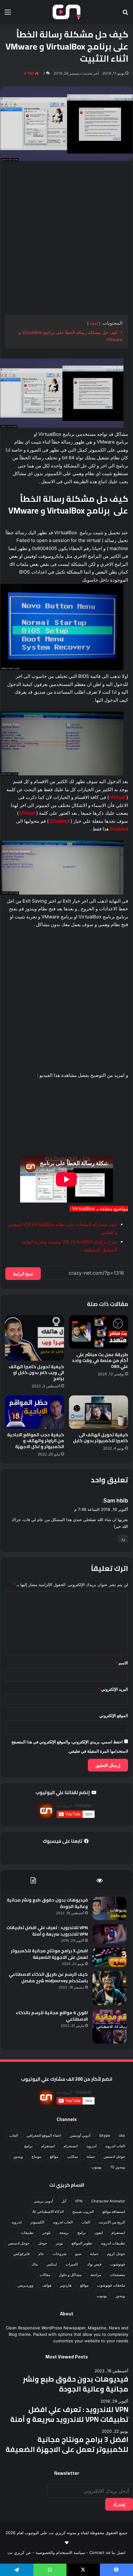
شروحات (60, 2254)
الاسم (122, 1663)
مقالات (45, 2275)
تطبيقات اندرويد (113, 2243)
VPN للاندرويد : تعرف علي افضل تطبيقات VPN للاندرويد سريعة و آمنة (47, 1931)
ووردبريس (26, 2285)
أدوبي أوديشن (80, 2135)
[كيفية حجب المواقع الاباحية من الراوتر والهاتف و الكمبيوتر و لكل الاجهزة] (34, 1412)
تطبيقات (27, 2233)
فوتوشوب (118, 2264)
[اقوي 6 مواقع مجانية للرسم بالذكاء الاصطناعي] (109, 2027)
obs (122, 2135)
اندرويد (91, 2146)
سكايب (72, 2156)
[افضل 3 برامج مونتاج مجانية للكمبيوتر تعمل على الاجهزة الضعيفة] (109, 1957)
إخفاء (94, 323)
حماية (91, 2156)
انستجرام (71, 2146)
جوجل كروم (116, 2254)
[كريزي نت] (66, 12)
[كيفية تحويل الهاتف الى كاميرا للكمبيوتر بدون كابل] (99, 1412)
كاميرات (72, 2264)
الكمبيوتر (37, 2222)
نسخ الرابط (23, 1274)
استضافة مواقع (114, 2212)
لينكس (52, 2264)
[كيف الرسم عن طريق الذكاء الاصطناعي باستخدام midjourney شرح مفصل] (109, 1988)
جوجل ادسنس (114, 2156)
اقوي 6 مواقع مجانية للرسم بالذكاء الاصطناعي (52, 2016)
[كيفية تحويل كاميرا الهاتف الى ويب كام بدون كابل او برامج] (34, 1338)
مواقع (54, 2156)
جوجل (43, 2243)
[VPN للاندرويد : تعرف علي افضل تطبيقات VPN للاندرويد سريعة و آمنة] (109, 1934)
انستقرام (48, 2146)
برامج (28, 2146)
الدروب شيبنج (83, 2212)
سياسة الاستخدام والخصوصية (60, 2552)
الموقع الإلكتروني (114, 1715)
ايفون (99, 2233)
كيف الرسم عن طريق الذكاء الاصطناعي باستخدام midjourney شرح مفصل (48, 1978)
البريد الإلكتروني (113, 1689)
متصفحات (117, 2275)
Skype (105, 2135)
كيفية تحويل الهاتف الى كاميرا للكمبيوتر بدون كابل (101, 1438)
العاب (14, 2135)
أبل (64, 2201)
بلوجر (47, 2233)
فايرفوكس (21, 2254)
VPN (79, 2201)
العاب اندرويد (115, 2146)
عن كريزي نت (19, 2552)
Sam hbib (116, 1500)
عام (41, 2254)
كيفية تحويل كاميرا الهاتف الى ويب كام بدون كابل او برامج (36, 1373)
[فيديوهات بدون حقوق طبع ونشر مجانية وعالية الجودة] (109, 1908)
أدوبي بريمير (43, 2201)
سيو (78, 2254)
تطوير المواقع (82, 2243)
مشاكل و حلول (70, 2275)
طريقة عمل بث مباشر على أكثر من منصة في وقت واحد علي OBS (100, 1360)
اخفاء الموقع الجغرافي (44, 2135)
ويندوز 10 (118, 2167)
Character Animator (108, 2201)
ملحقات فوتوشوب (111, 2285)
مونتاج (36, 2156)
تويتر (59, 2243)
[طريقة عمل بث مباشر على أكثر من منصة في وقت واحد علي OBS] (99, 1332)
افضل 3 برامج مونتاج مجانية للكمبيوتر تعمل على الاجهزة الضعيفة (49, 1954)
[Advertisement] (66, 238)
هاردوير (66, 2285)
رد (123, 1539)
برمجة (64, 2233)
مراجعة (96, 2275)
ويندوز (18, 2156)
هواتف (47, 2285)
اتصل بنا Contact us (107, 2552)
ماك (35, 2264)
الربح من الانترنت (112, 2222)
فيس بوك (94, 2264)
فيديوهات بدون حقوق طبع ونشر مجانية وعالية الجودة (47, 1903)
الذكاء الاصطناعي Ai (48, 2212)
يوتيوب (96, 2167)
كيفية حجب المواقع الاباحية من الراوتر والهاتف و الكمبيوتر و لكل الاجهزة (36, 1441)
